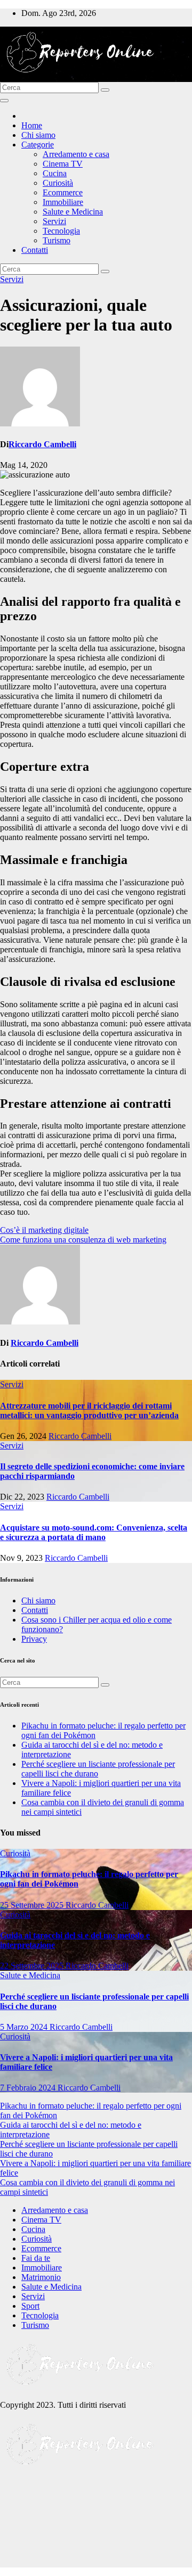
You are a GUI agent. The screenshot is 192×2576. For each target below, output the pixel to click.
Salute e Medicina (73, 212)
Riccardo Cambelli (42, 444)
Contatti (35, 250)
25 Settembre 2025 (33, 1905)
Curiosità (58, 183)
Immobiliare (63, 202)
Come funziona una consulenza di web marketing (83, 1240)
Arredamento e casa (76, 154)
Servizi (54, 221)
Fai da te (36, 2258)
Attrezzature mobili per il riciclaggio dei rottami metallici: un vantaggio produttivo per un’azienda (89, 1410)
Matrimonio (41, 2277)
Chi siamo (38, 135)
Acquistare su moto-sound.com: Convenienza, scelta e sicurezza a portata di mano (94, 1532)
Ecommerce (63, 192)
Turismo (57, 240)
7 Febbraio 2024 (29, 2088)
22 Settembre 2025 (33, 1966)
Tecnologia (61, 231)
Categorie (38, 145)
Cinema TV (63, 164)
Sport (30, 2306)
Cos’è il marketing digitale (44, 1230)
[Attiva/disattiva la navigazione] (4, 101)
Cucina (55, 173)
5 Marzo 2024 (25, 2027)
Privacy (34, 1639)
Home (32, 125)
